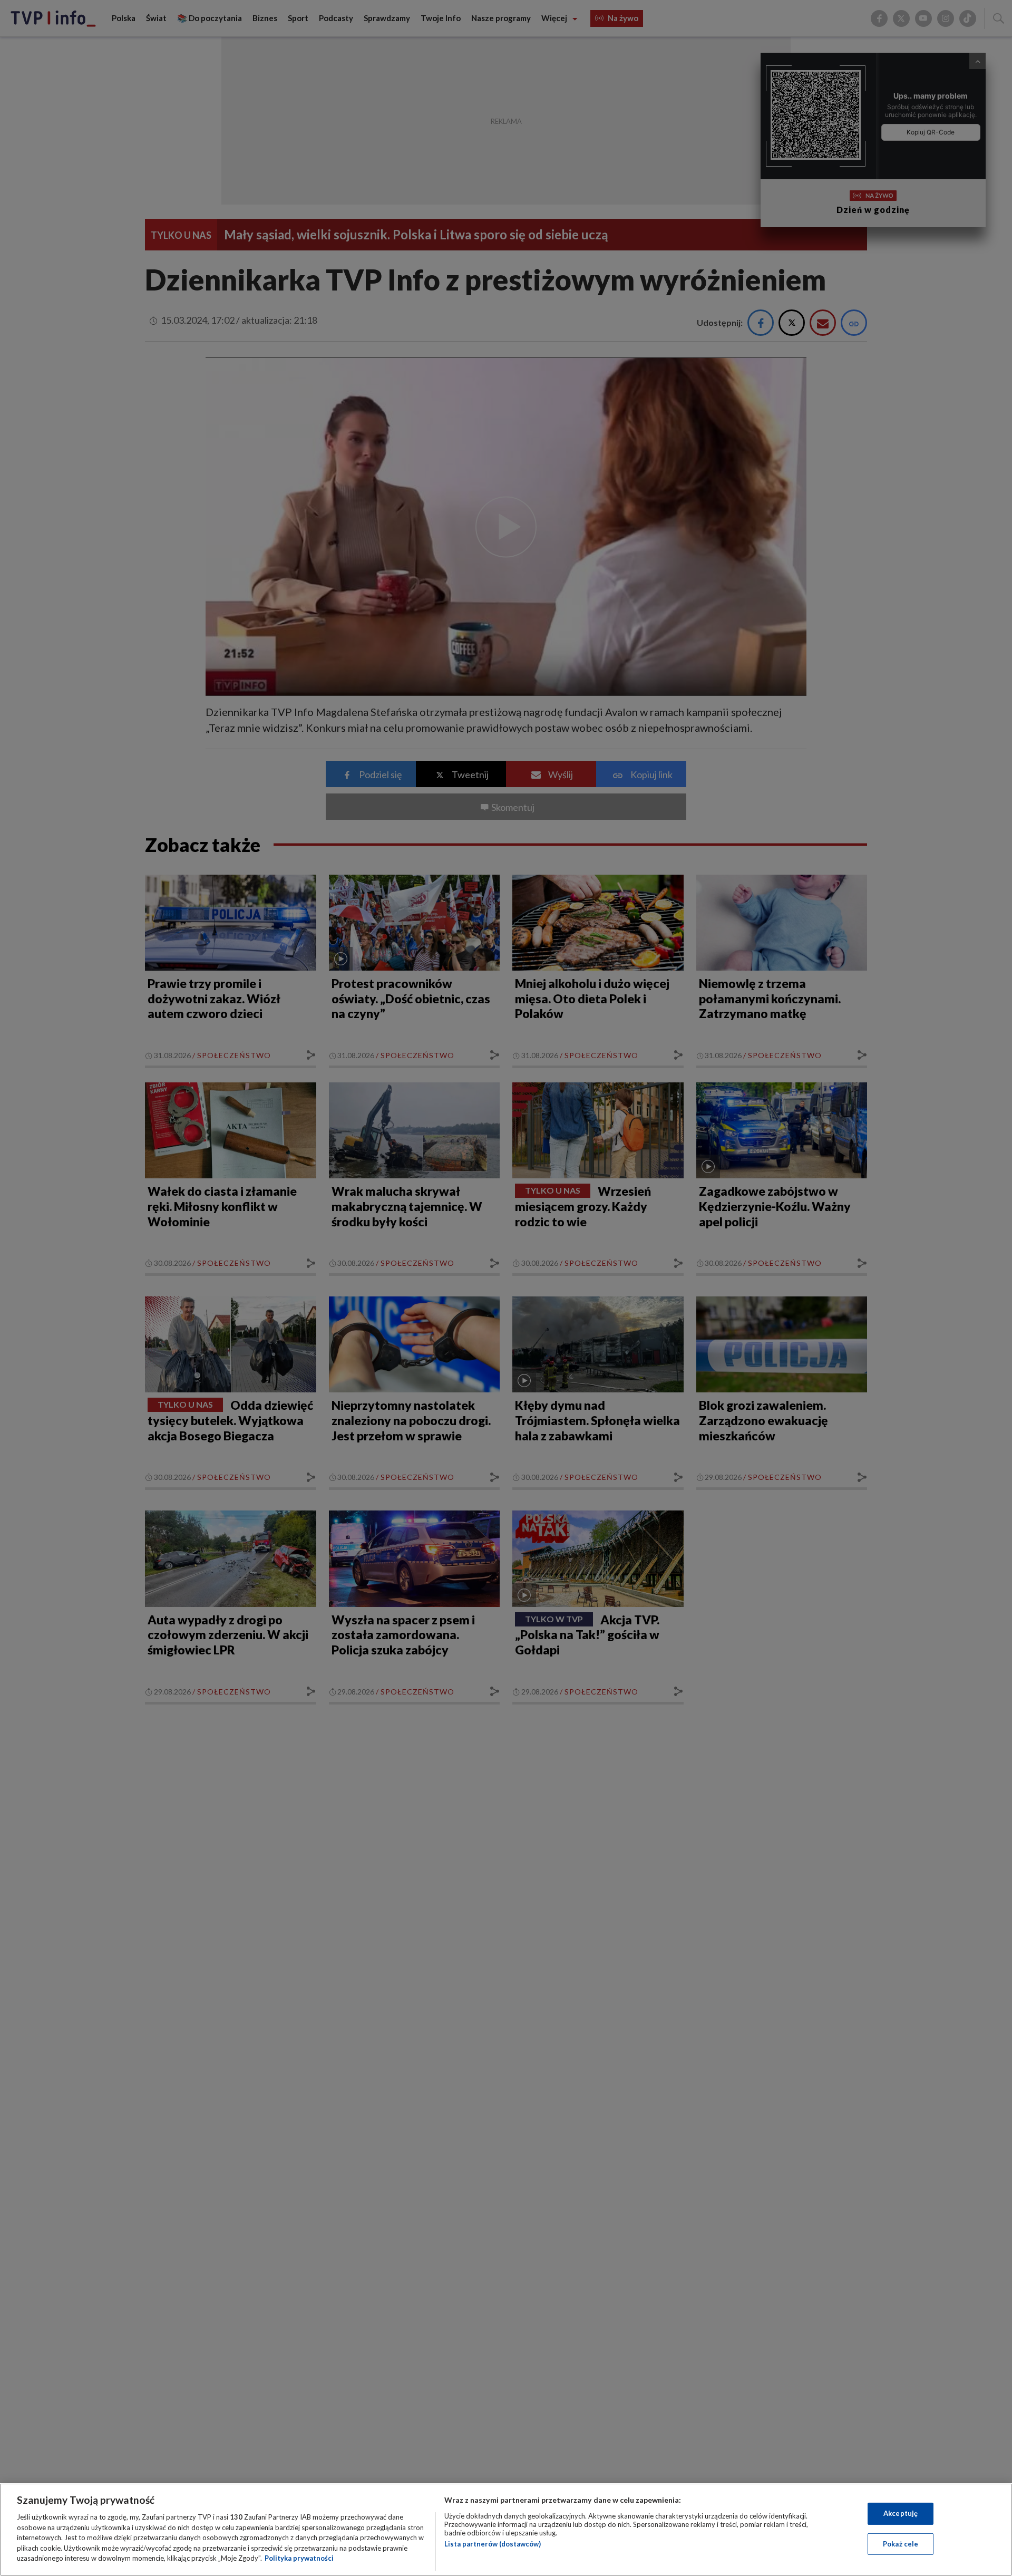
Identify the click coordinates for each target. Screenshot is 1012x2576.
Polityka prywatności (299, 2558)
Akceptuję (901, 2513)
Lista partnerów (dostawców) (493, 2544)
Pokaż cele (901, 2544)
